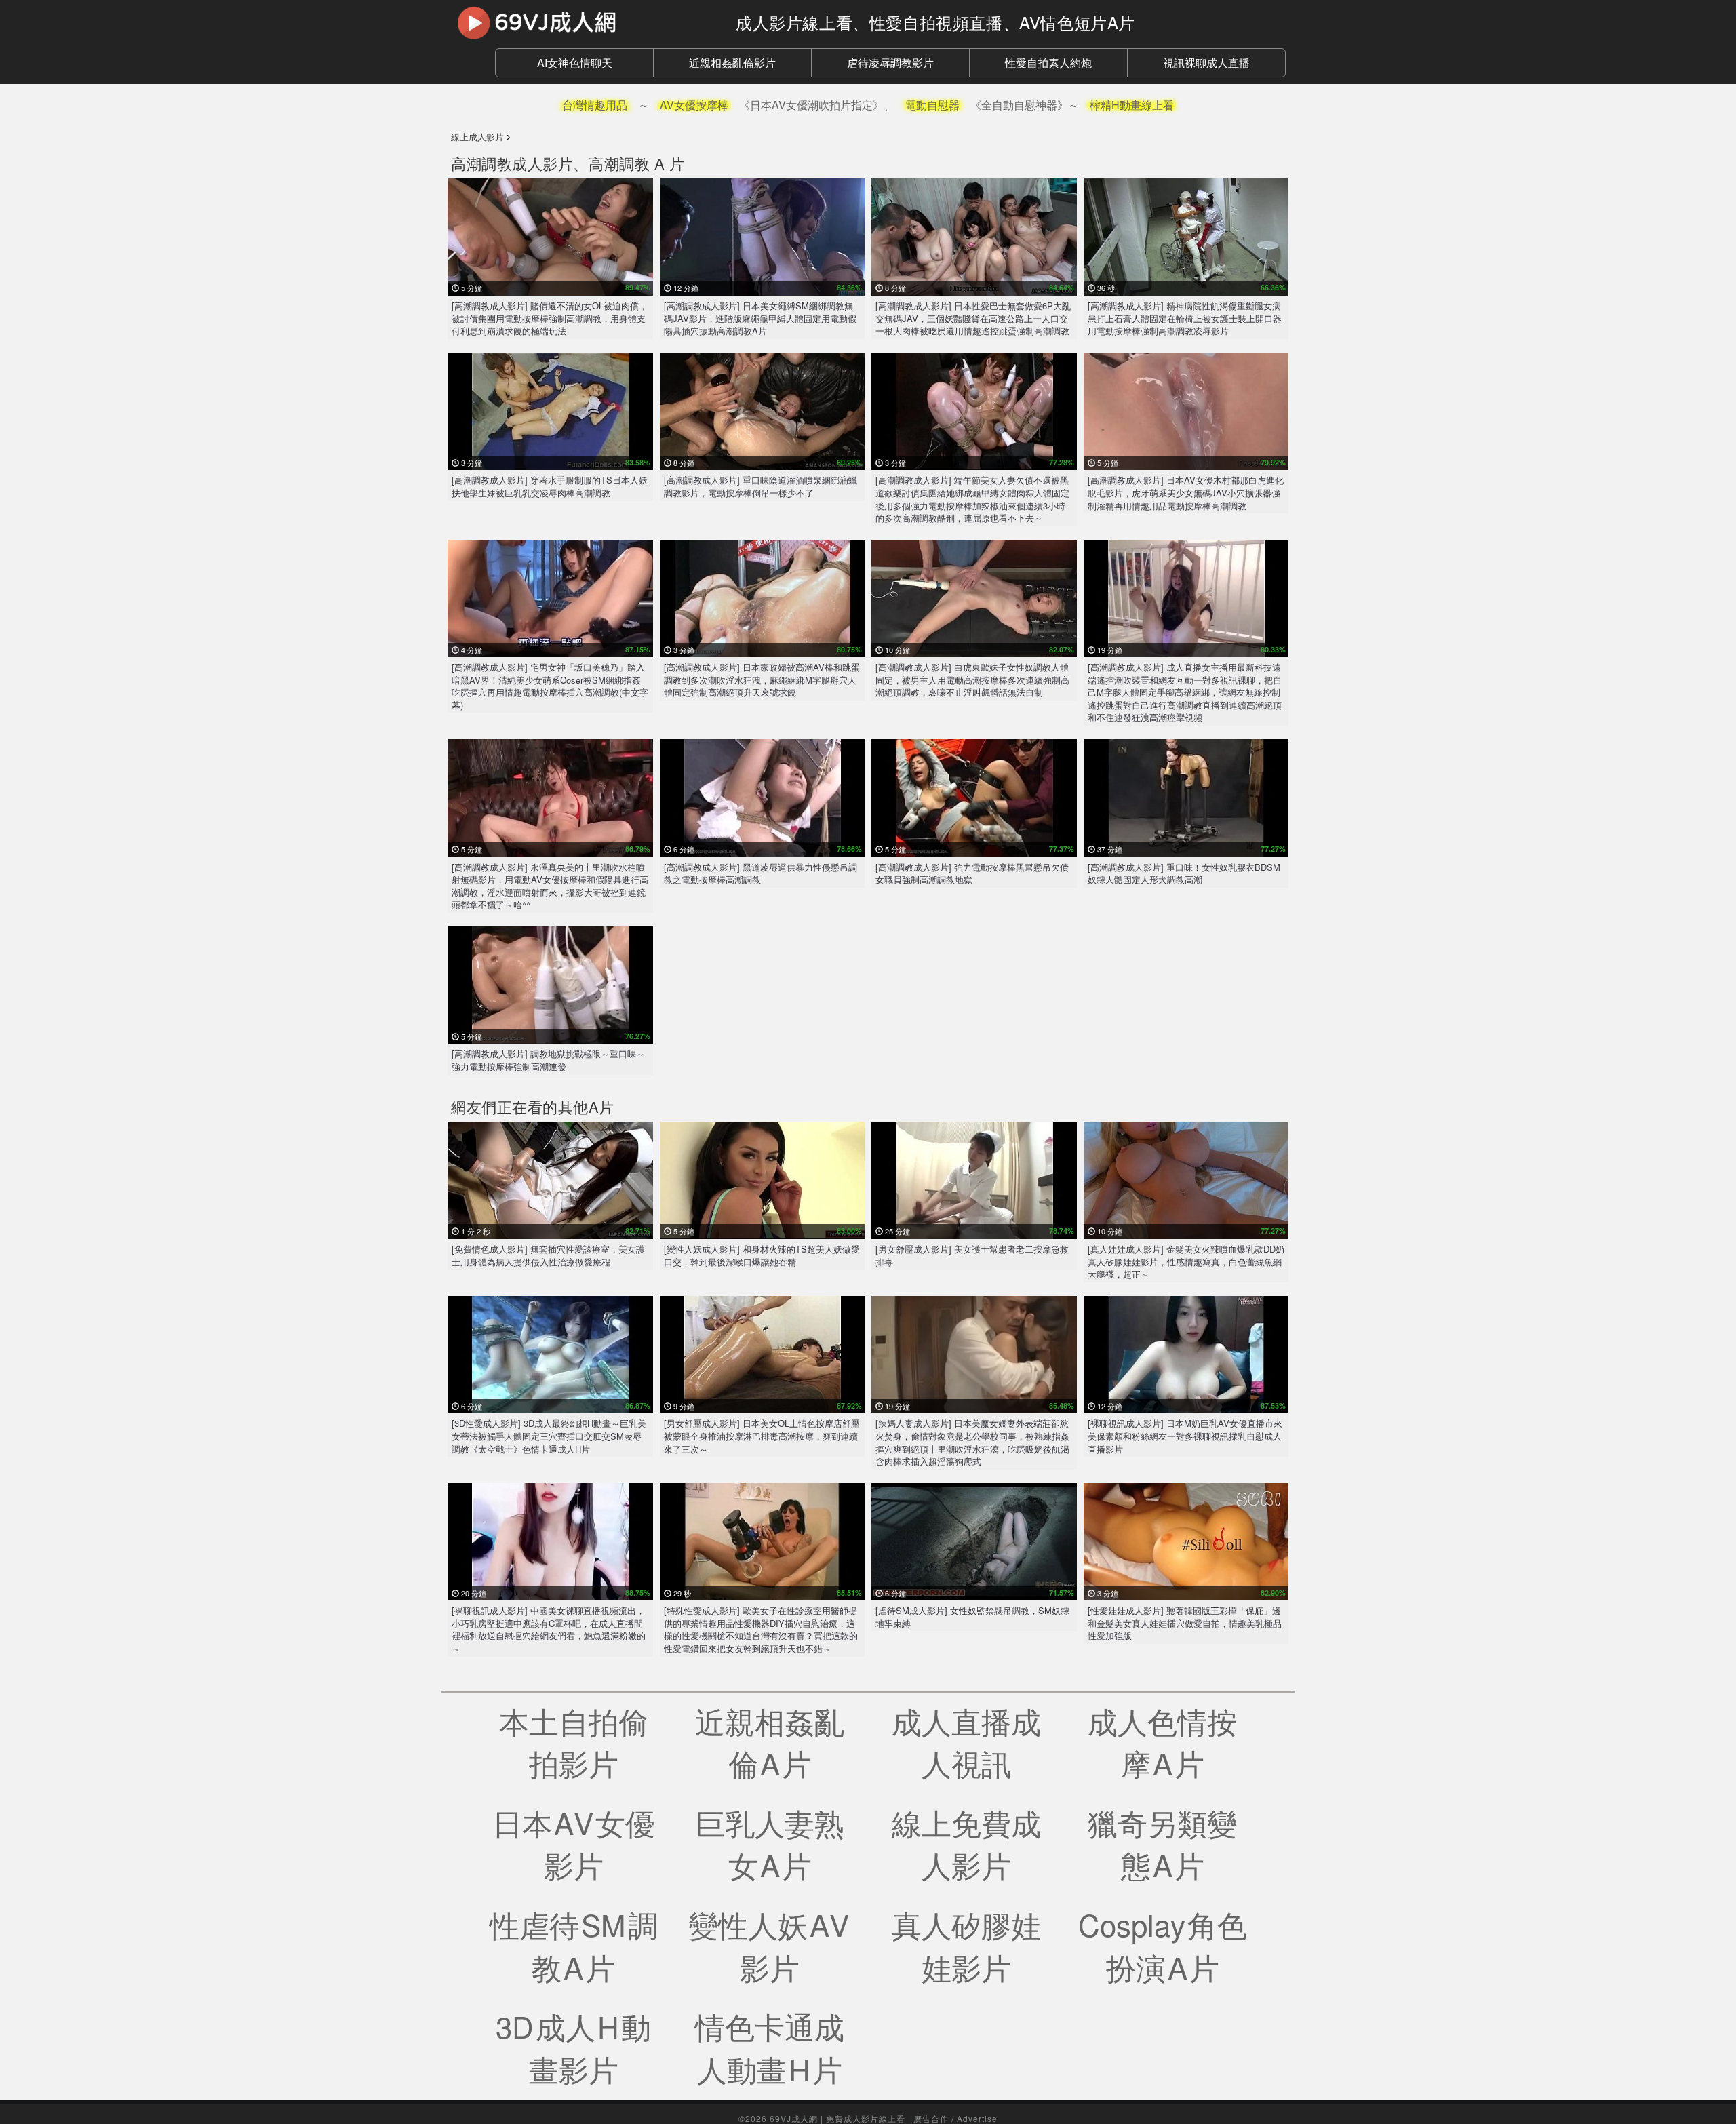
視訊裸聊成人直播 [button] (1206, 63)
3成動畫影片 (573, 2047)
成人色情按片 (1162, 1742)
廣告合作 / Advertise (955, 2118)
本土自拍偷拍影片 (574, 1742)
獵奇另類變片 (1162, 1844)
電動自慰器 (932, 105)
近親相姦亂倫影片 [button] (732, 63)
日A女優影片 (574, 1844)
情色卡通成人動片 (770, 2047)
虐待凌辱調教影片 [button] (890, 63)
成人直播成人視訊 (966, 1742)
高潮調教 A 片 (636, 163)
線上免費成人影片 (966, 1844)
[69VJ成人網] (583, 22)
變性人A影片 (770, 1945)
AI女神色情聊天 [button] (575, 63)
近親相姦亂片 (770, 1742)
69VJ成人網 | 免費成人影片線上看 (837, 2118)
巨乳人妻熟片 (770, 1844)
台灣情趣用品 (595, 105)
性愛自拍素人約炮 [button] (1048, 63)
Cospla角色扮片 (1163, 1945)
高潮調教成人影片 (512, 163)
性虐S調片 (574, 1945)
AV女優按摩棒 (694, 105)
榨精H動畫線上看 (1132, 105)
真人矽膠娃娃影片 (966, 1945)
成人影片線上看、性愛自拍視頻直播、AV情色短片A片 (935, 22)
